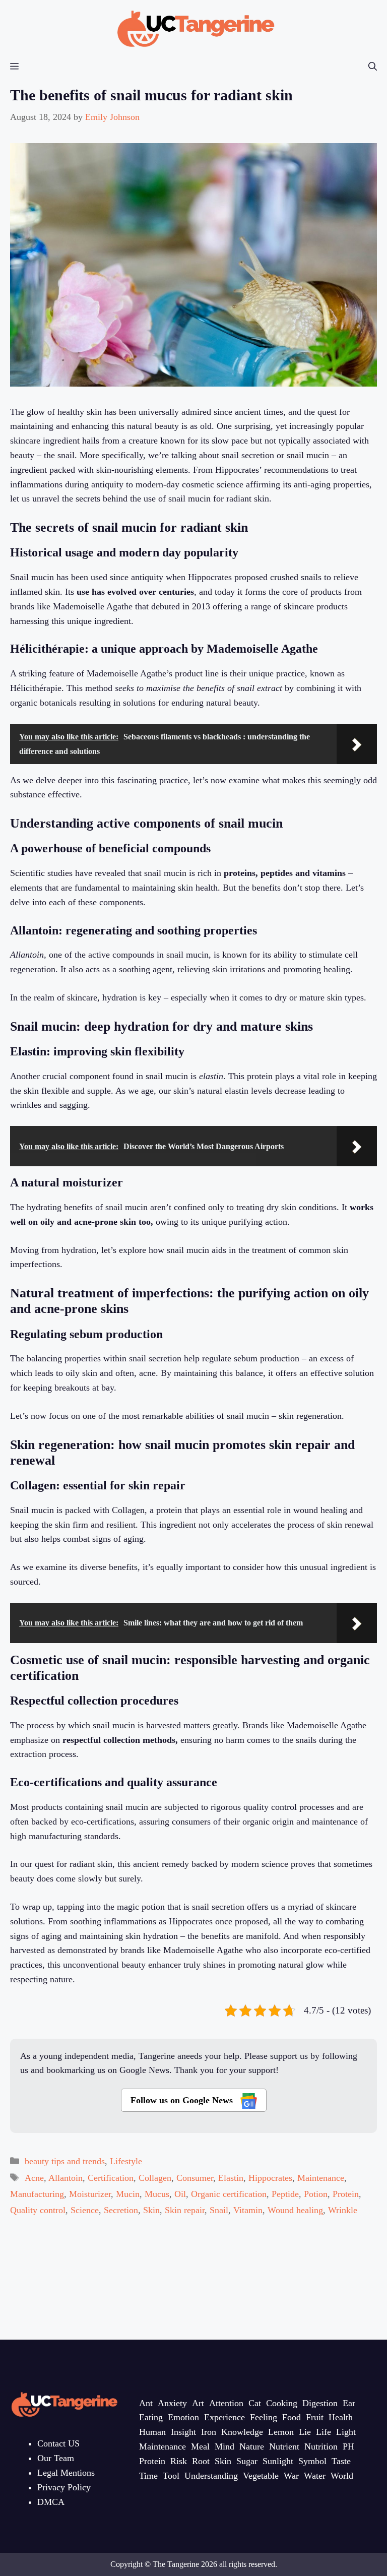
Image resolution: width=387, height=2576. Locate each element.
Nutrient (284, 2446)
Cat (255, 2403)
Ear (349, 2403)
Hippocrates (270, 2178)
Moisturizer (90, 2194)
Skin (151, 2210)
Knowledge (242, 2432)
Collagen (155, 2178)
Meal (200, 2446)
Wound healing (295, 2210)
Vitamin (248, 2210)
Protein (346, 2194)
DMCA (51, 2502)
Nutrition (321, 2446)
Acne (34, 2178)
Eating (151, 2417)
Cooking (282, 2403)
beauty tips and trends (65, 2161)
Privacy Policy (64, 2487)
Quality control (38, 2210)
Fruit (315, 2417)
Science (85, 2210)
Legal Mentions (66, 2473)
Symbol (312, 2461)
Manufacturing (37, 2194)
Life (324, 2432)
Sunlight (278, 2461)
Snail (219, 2210)
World (342, 2476)
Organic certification (229, 2194)
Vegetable (261, 2476)
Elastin (231, 2178)
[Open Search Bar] (373, 67)
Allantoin (66, 2178)
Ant (146, 2403)
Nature (252, 2446)
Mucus (157, 2194)
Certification (111, 2178)
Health (341, 2417)
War (291, 2476)
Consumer (195, 2178)
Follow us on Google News (183, 2100)
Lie (305, 2432)
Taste (341, 2461)
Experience (224, 2417)
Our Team (56, 2458)
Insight (183, 2432)
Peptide (285, 2194)
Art (198, 2403)
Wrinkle (343, 2210)
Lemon (281, 2432)
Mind (224, 2446)
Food (292, 2417)
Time (148, 2476)
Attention (226, 2403)
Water (315, 2476)
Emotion (183, 2417)
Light (346, 2432)
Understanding (211, 2476)
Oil (180, 2194)
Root (201, 2461)
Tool (171, 2476)
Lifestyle (126, 2161)
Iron (209, 2432)
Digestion (320, 2403)
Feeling (264, 2417)
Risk (179, 2461)
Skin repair (185, 2210)
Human (152, 2432)
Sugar (247, 2461)
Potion (316, 2194)
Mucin (128, 2194)
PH (348, 2446)
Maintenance (321, 2178)
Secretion (121, 2210)
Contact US (58, 2443)
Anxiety (172, 2403)
